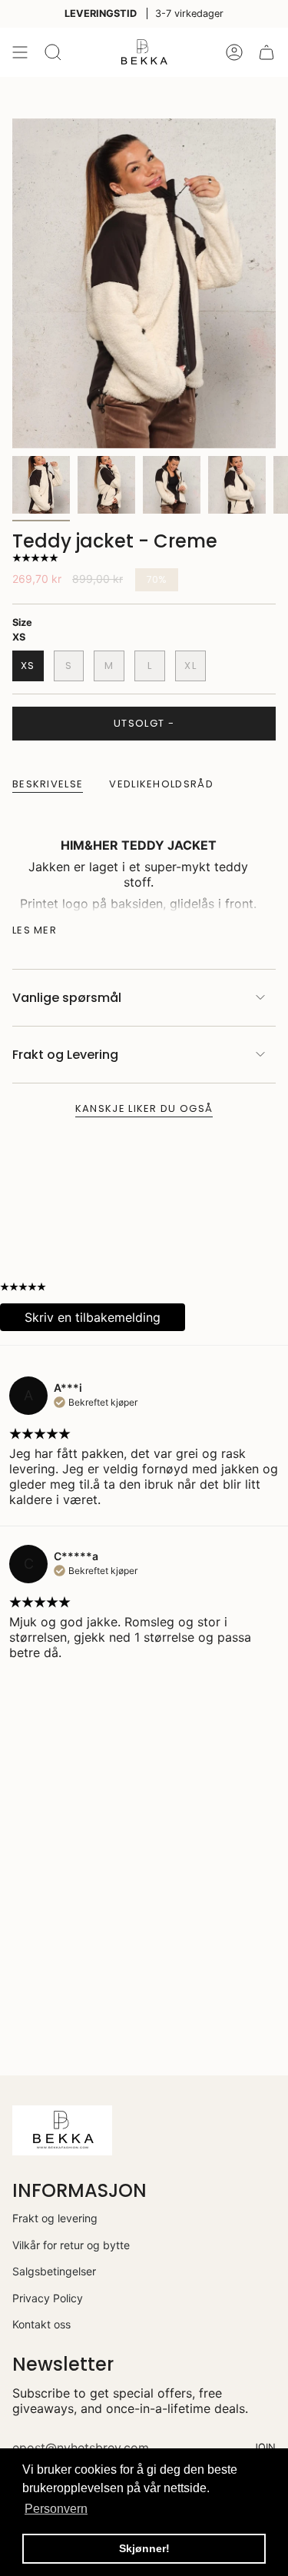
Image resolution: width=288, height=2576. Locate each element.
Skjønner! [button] (144, 2548)
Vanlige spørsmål (67, 998)
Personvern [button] (56, 2509)
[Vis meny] (20, 52)
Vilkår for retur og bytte (71, 2245)
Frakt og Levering (65, 1055)
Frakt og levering (55, 2218)
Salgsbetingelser (54, 2271)
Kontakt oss (41, 2324)
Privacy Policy (48, 2298)
